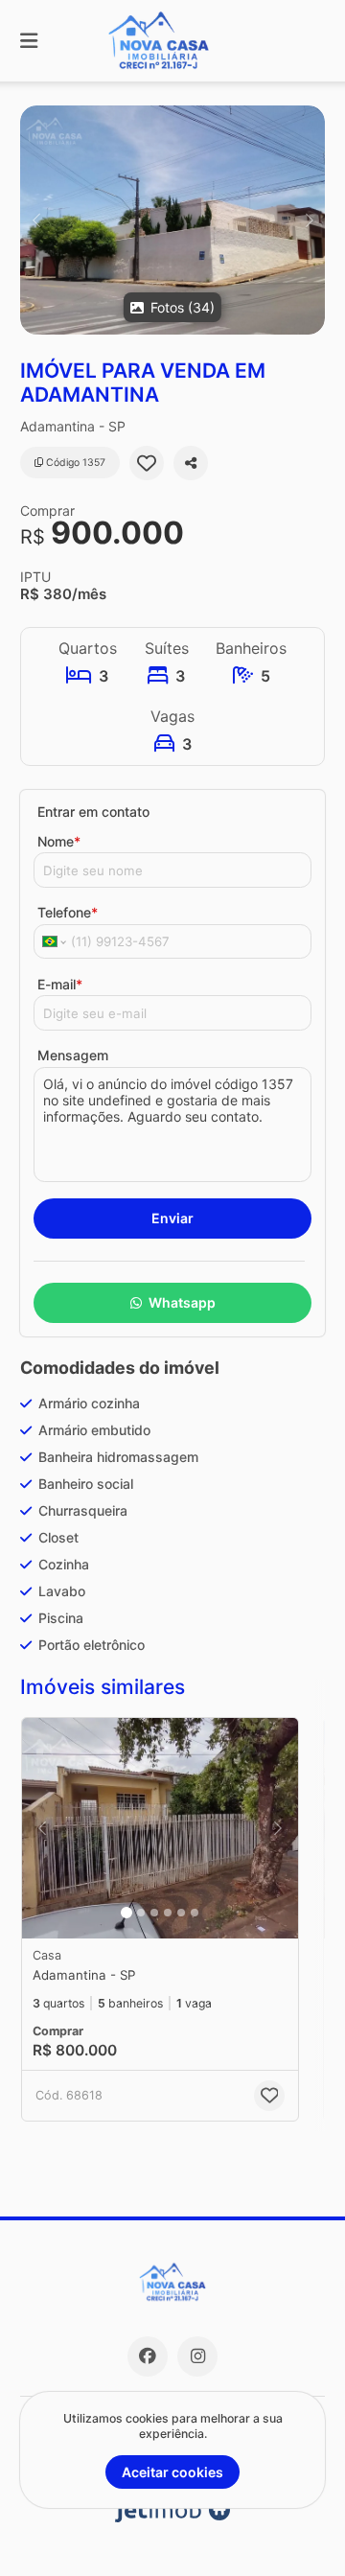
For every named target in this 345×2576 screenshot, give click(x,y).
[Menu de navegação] (29, 41)
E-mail (60, 984)
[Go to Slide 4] (168, 1913)
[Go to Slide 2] (141, 1913)
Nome (59, 841)
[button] (172, 220)
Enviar (172, 1218)
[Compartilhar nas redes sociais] (191, 463)
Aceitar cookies (172, 2472)
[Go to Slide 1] (126, 1913)
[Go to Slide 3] (154, 1913)
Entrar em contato (93, 812)
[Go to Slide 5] (181, 1913)
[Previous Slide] (36, 220)
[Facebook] (148, 2356)
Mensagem (73, 1055)
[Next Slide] (309, 220)
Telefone (68, 912)
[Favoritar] (147, 463)
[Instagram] (197, 2356)
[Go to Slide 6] (195, 1913)
